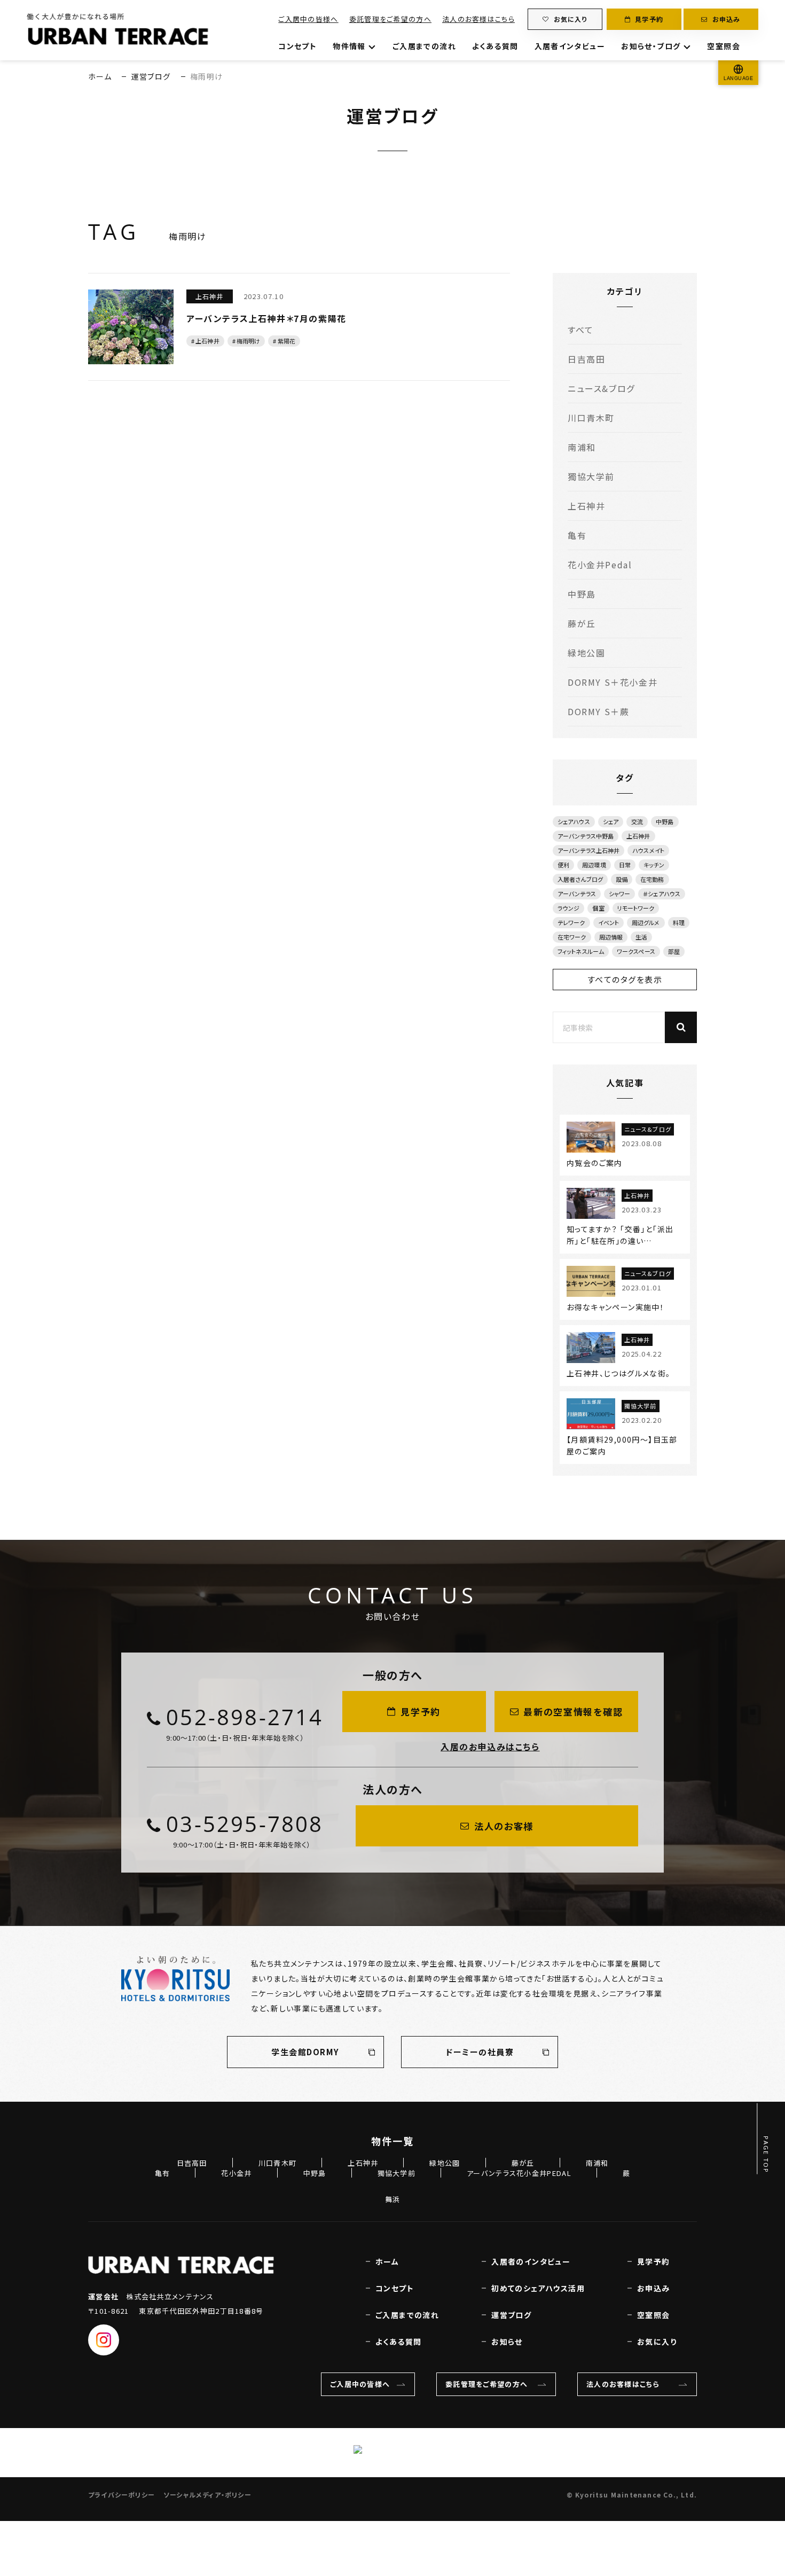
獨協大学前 (591, 476)
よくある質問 (495, 46)
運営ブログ (151, 76)
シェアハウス (574, 821)
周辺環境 (594, 865)
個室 (598, 908)
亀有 (577, 535)
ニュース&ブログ (601, 388)
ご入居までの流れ (424, 46)
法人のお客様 (504, 1826)
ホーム (100, 76)
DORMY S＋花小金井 (613, 682)
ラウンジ (568, 908)
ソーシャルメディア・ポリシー (207, 2495)
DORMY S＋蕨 (598, 711)
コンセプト (297, 46)
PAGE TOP (766, 2154)
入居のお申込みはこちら (490, 1747)
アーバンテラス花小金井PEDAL (519, 2173)
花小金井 (236, 2173)
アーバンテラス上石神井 (588, 850)
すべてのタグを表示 (625, 979)
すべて (581, 330)
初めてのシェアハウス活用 (538, 2288)
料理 (679, 922)
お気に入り (571, 19)
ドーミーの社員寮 (480, 2052)
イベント (609, 922)
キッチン (654, 865)
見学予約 (649, 19)
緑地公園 (586, 653)
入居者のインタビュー (531, 2261)
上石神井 (586, 506)
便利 (563, 865)
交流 (637, 821)
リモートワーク (636, 908)
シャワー (619, 894)
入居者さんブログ (580, 879)
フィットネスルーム (581, 951)
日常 (625, 865)
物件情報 (349, 46)
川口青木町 (591, 418)
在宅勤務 (652, 879)
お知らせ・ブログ (651, 46)
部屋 (674, 951)
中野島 (582, 594)
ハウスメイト (648, 850)
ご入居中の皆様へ (308, 19)
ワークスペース (636, 951)
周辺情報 (611, 937)
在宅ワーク (572, 937)
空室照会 (724, 46)
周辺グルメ (646, 922)
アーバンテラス (577, 894)
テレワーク (571, 922)
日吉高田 (586, 359)
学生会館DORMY (305, 2052)
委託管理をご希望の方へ (390, 19)
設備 (622, 879)
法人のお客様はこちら (478, 19)
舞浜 (393, 2199)
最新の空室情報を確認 (573, 1712)
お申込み (727, 19)
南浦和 (582, 447)
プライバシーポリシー (121, 2495)
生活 (641, 937)
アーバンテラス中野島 (586, 836)
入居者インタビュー (570, 46)
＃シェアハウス (662, 894)
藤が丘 (582, 623)
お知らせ (507, 2342)
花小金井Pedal (600, 565)
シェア (611, 821)
